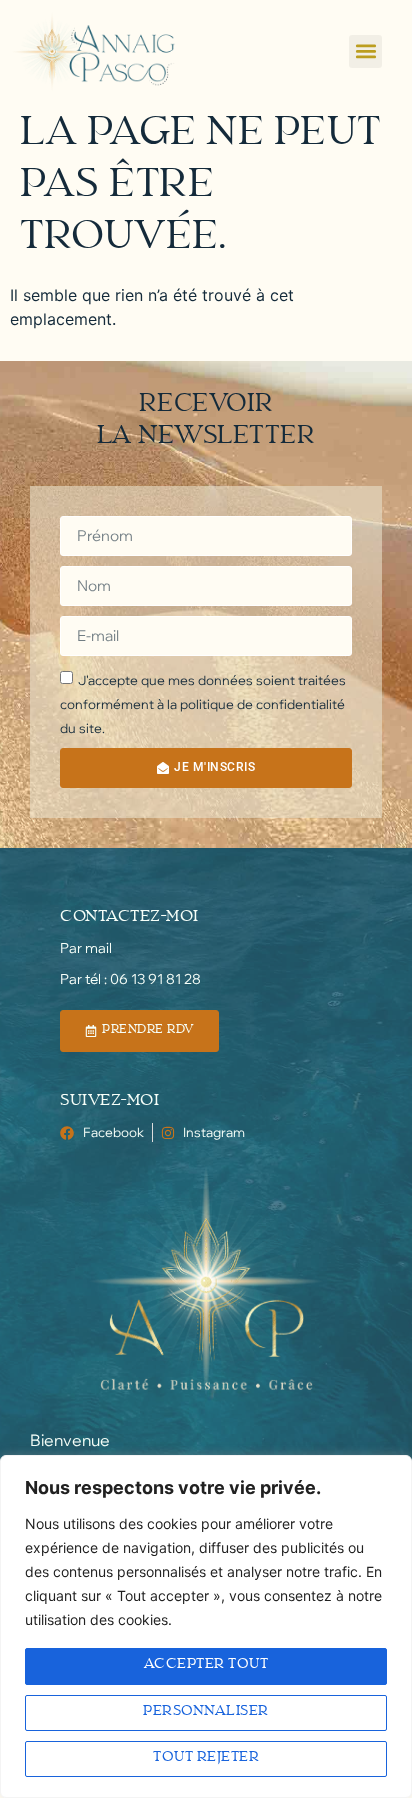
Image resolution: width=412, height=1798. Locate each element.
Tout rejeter (206, 1758)
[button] (365, 51)
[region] (206, 1626)
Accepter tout (206, 1665)
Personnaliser (206, 1712)
